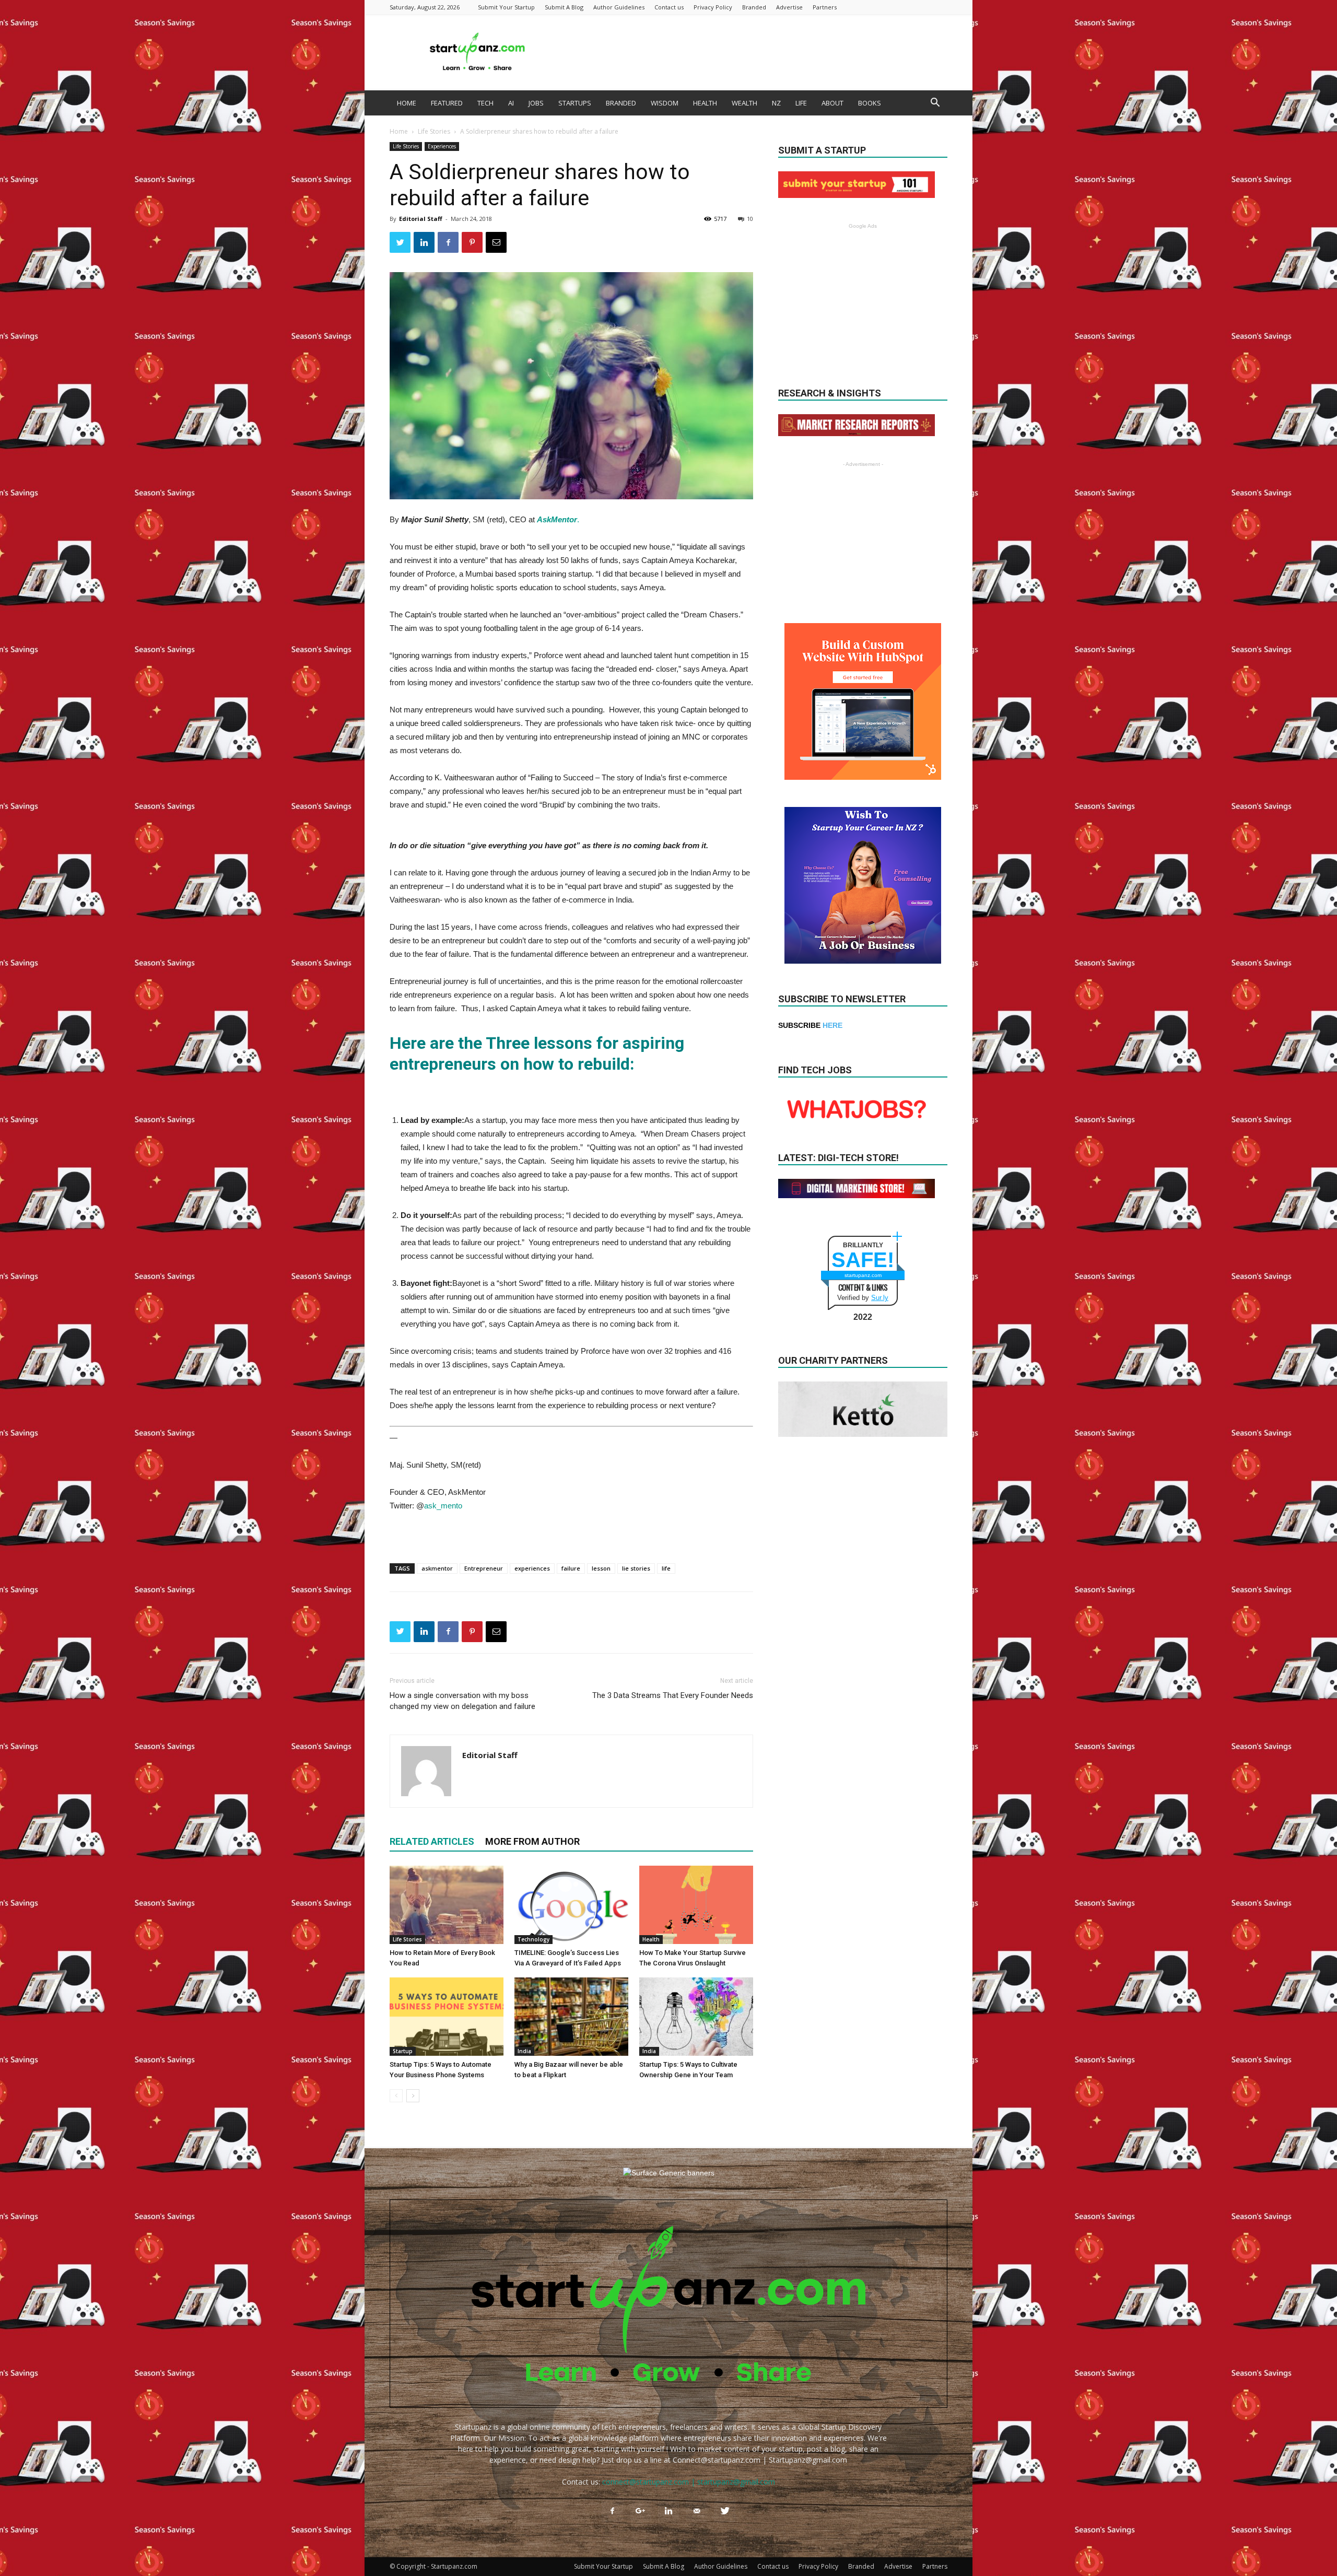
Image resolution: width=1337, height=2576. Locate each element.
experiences (532, 1568)
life (666, 1568)
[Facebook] (612, 2511)
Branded (754, 7)
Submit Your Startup (506, 7)
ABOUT (832, 103)
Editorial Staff (421, 219)
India (524, 2051)
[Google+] (640, 2511)
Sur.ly (880, 1298)
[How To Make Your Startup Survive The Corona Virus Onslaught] (696, 1905)
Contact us (669, 7)
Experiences (442, 146)
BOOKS (870, 103)
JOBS (536, 103)
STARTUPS (575, 103)
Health (651, 1939)
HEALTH (705, 103)
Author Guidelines (619, 7)
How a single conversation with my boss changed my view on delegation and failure (462, 1701)
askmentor (437, 1568)
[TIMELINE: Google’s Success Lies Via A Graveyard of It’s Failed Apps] (571, 1905)
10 (750, 219)
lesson (601, 1568)
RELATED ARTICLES (432, 1841)
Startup (403, 2051)
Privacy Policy (713, 7)
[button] (935, 104)
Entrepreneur (484, 1568)
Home (399, 131)
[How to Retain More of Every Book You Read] (447, 1905)
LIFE (801, 103)
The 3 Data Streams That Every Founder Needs (673, 1695)
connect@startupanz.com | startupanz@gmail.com (689, 2482)
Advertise (789, 7)
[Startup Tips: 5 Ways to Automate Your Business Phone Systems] (447, 2017)
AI (511, 103)
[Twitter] (725, 2511)
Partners (825, 7)
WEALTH (744, 103)
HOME (407, 103)
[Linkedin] (668, 2511)
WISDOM (665, 103)
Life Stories (434, 131)
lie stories (636, 1568)
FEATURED (447, 103)
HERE (832, 1025)
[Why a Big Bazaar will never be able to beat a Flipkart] (571, 2017)
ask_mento (443, 1506)
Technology (533, 1939)
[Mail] (697, 2511)
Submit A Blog (564, 7)
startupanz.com (863, 1275)
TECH (485, 103)
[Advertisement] (757, 52)
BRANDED (621, 103)
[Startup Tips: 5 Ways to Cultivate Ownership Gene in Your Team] (696, 2017)
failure (571, 1568)
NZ (776, 103)
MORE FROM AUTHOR (532, 1841)
